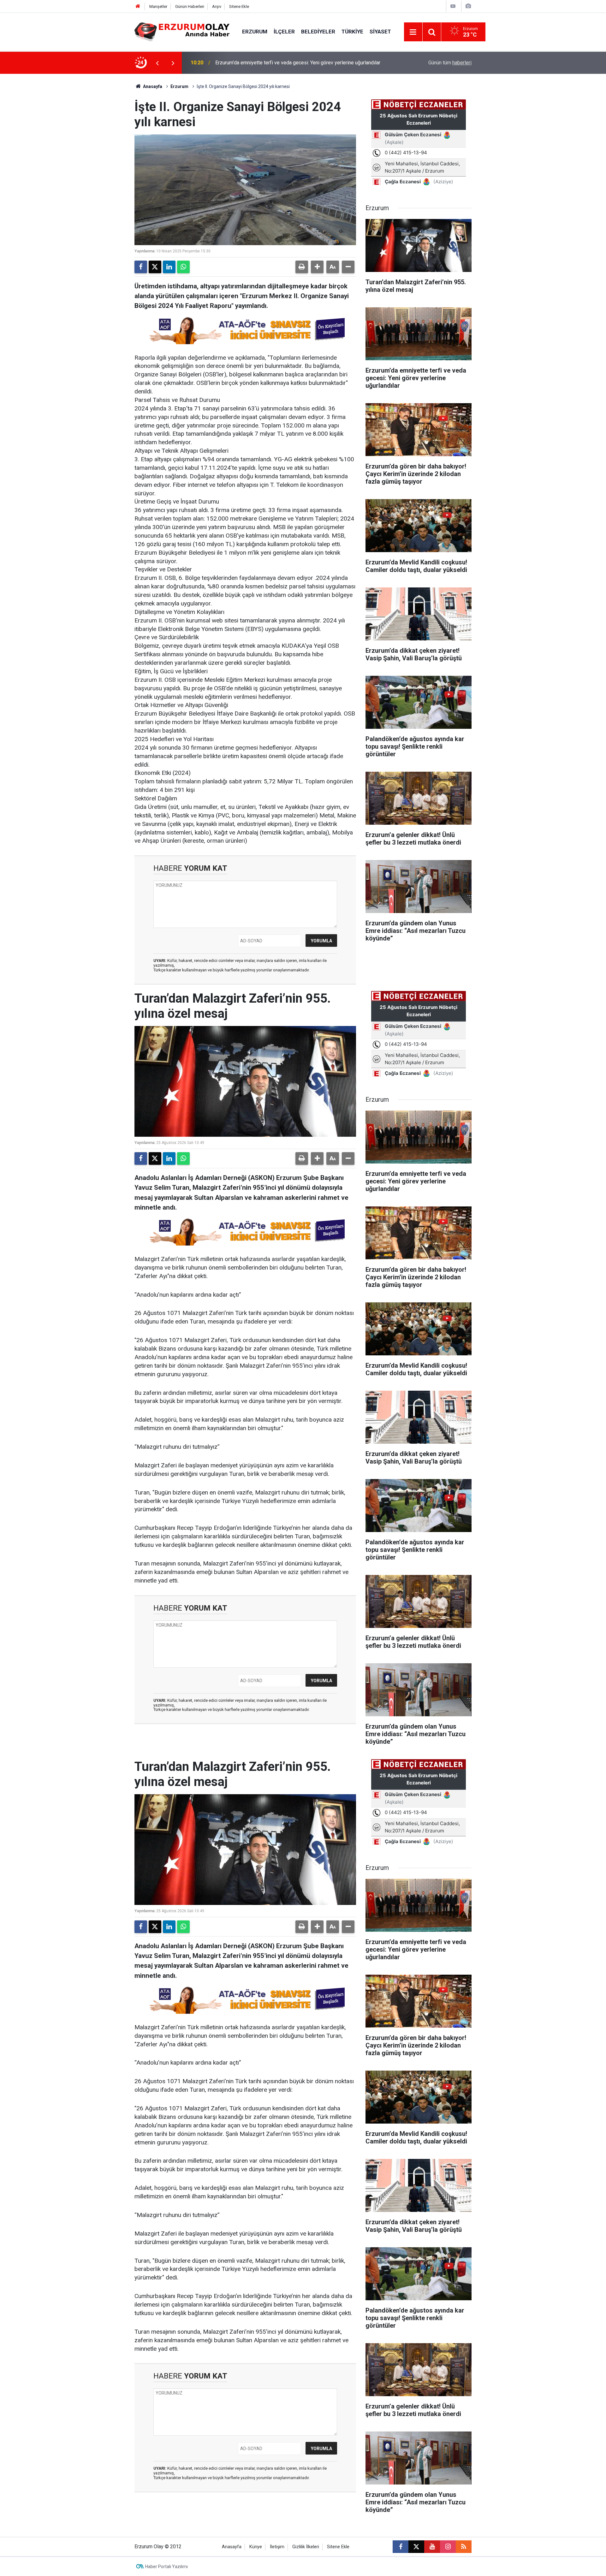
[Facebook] (141, 267)
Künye (256, 2547)
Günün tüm (450, 63)
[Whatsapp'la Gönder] (183, 267)
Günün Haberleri (190, 6)
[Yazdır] (302, 267)
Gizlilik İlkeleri (306, 2547)
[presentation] (157, 63)
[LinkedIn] (169, 267)
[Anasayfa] (138, 6)
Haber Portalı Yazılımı (166, 2567)
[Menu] (413, 32)
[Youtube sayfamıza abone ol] (432, 2547)
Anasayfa (152, 86)
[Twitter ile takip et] (416, 2547)
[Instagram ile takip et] (448, 2547)
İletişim (277, 2547)
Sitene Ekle (239, 6)
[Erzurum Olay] (182, 31)
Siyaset (380, 32)
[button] (317, 267)
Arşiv (217, 6)
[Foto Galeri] (468, 6)
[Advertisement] (104, 168)
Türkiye (352, 32)
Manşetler (158, 6)
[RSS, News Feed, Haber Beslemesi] (464, 2547)
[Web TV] (453, 6)
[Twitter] (155, 267)
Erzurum (255, 32)
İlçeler (284, 32)
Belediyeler (318, 32)
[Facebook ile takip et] (401, 2547)
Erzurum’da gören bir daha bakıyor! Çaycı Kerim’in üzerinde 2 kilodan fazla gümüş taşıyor (296, 63)
